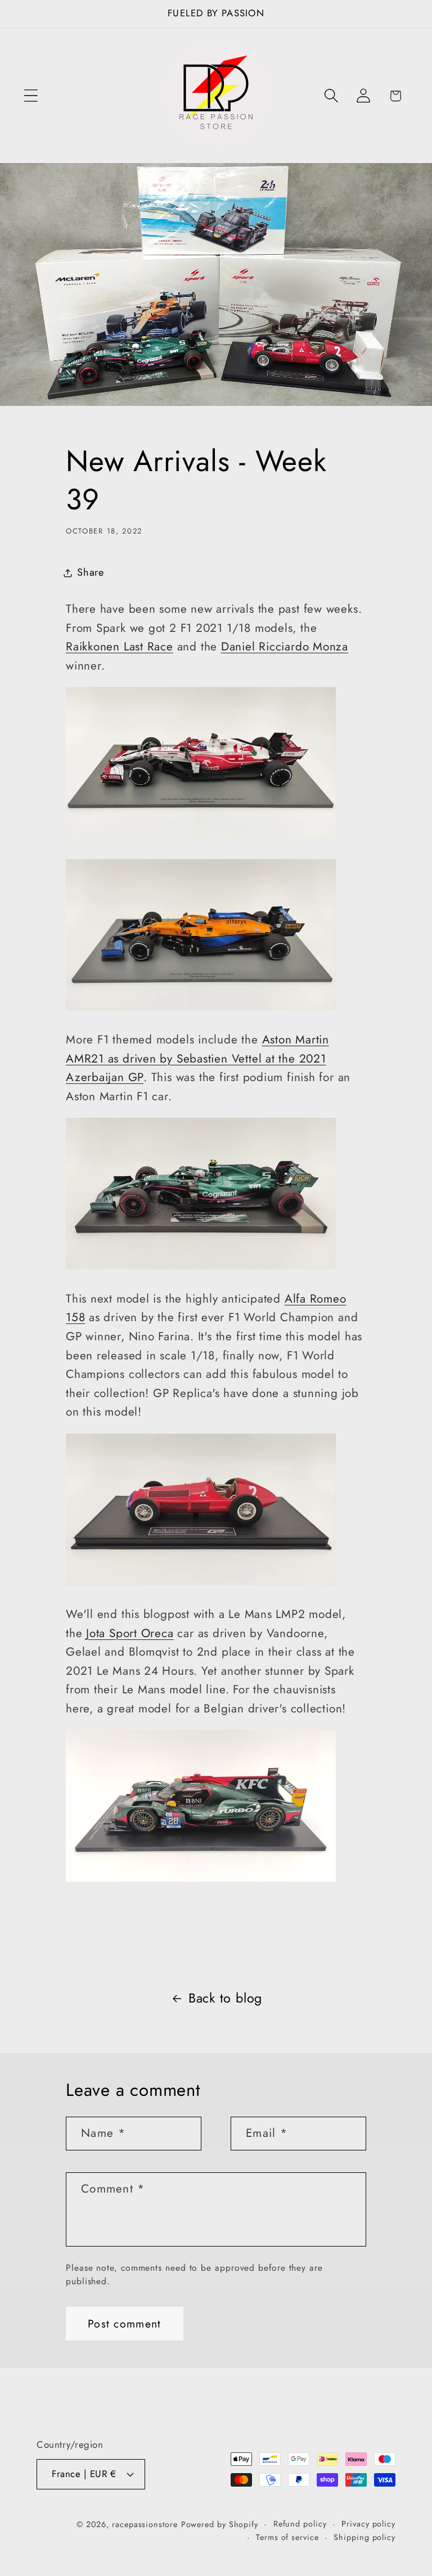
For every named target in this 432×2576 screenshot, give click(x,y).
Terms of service (287, 2537)
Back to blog (225, 1998)
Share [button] (91, 572)
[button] (31, 96)
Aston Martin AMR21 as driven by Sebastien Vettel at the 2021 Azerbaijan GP (197, 1058)
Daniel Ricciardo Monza (285, 647)
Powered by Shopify (220, 2524)
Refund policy (300, 2524)
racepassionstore (145, 2524)
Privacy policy (368, 2524)
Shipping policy (364, 2537)
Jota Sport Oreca (130, 1633)
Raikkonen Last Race (120, 647)
